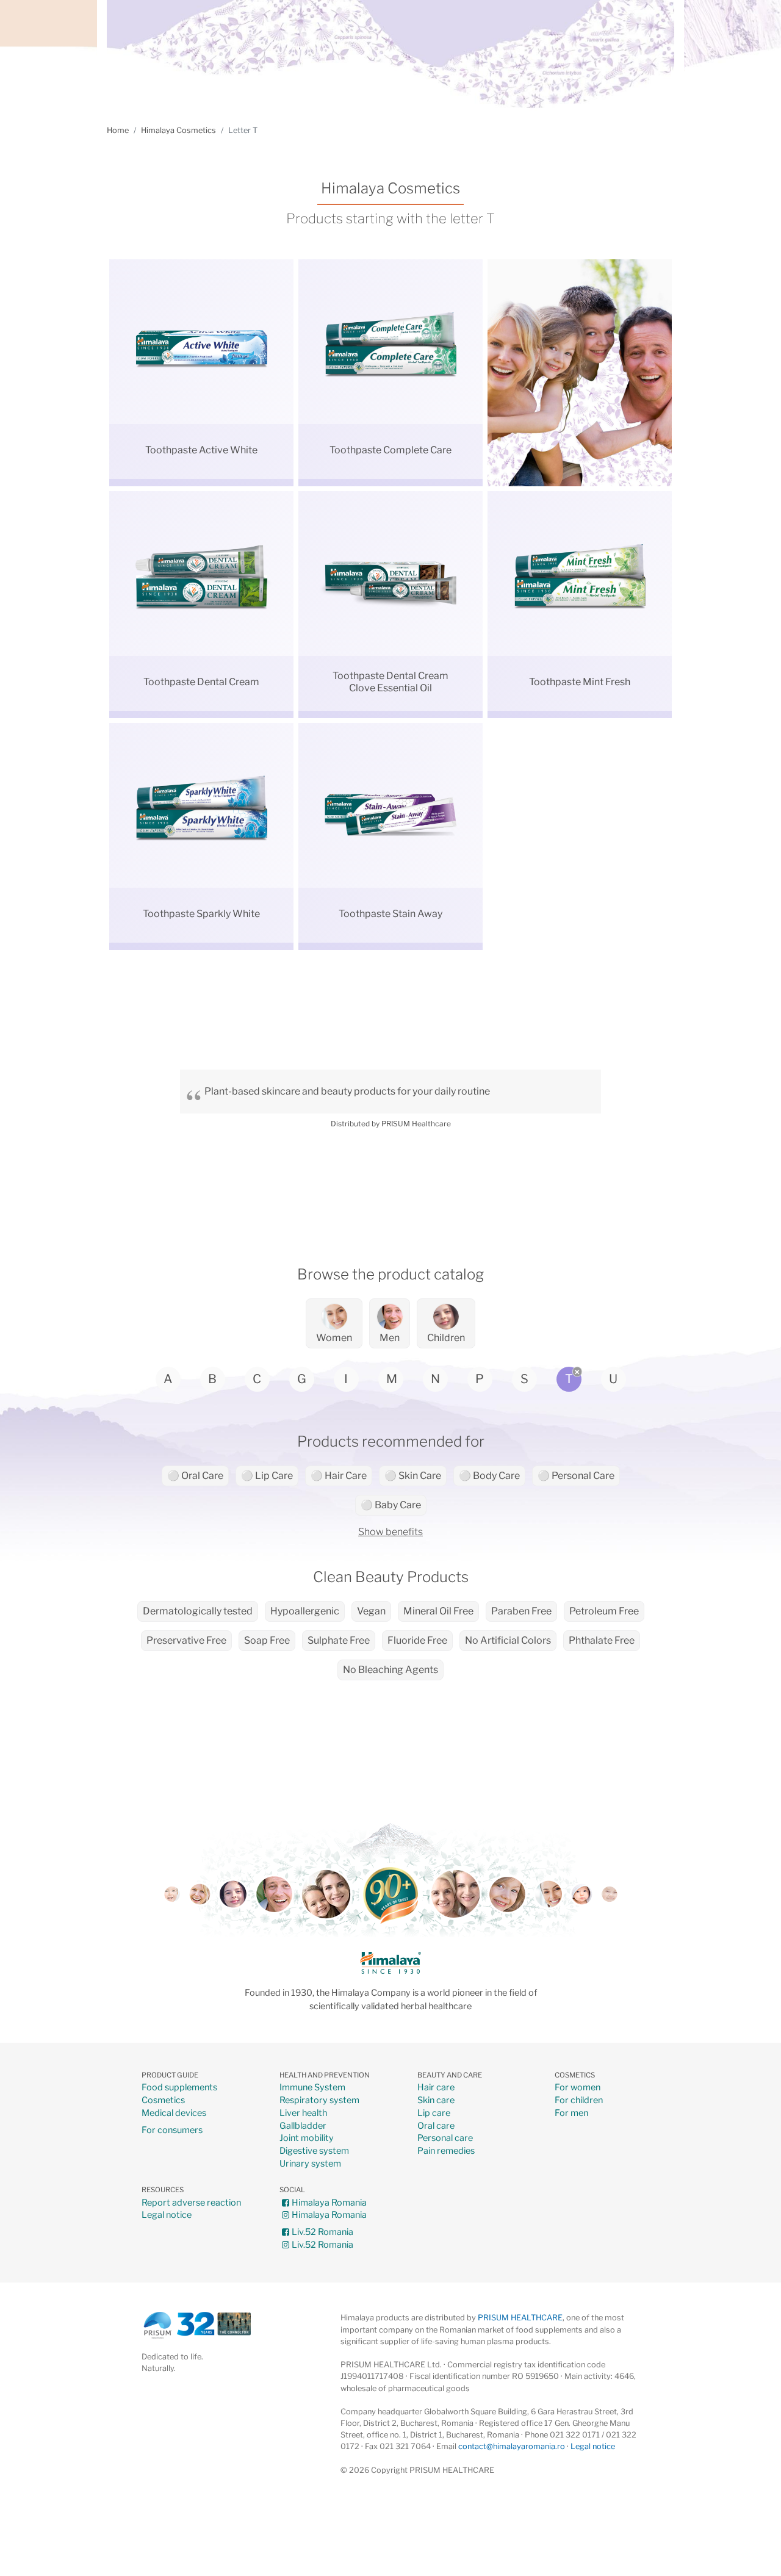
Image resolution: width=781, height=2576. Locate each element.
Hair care (436, 2088)
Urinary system (310, 2164)
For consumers (172, 2130)
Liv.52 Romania (322, 2232)
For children (579, 2100)
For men (571, 2113)
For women (578, 2088)
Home (118, 130)
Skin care (436, 2100)
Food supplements (179, 2088)
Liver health (303, 2113)
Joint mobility (307, 2138)
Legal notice (167, 2215)
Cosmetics (163, 2100)
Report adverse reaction (191, 2203)
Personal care (445, 2138)
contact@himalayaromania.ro (512, 2446)
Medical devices (174, 2113)
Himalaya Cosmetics (178, 130)
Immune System (312, 2088)
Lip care (434, 2113)
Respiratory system (319, 2100)
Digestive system (314, 2151)
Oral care (436, 2126)
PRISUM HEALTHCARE (520, 2318)
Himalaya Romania (329, 2203)
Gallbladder (303, 2126)
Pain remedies (446, 2151)
